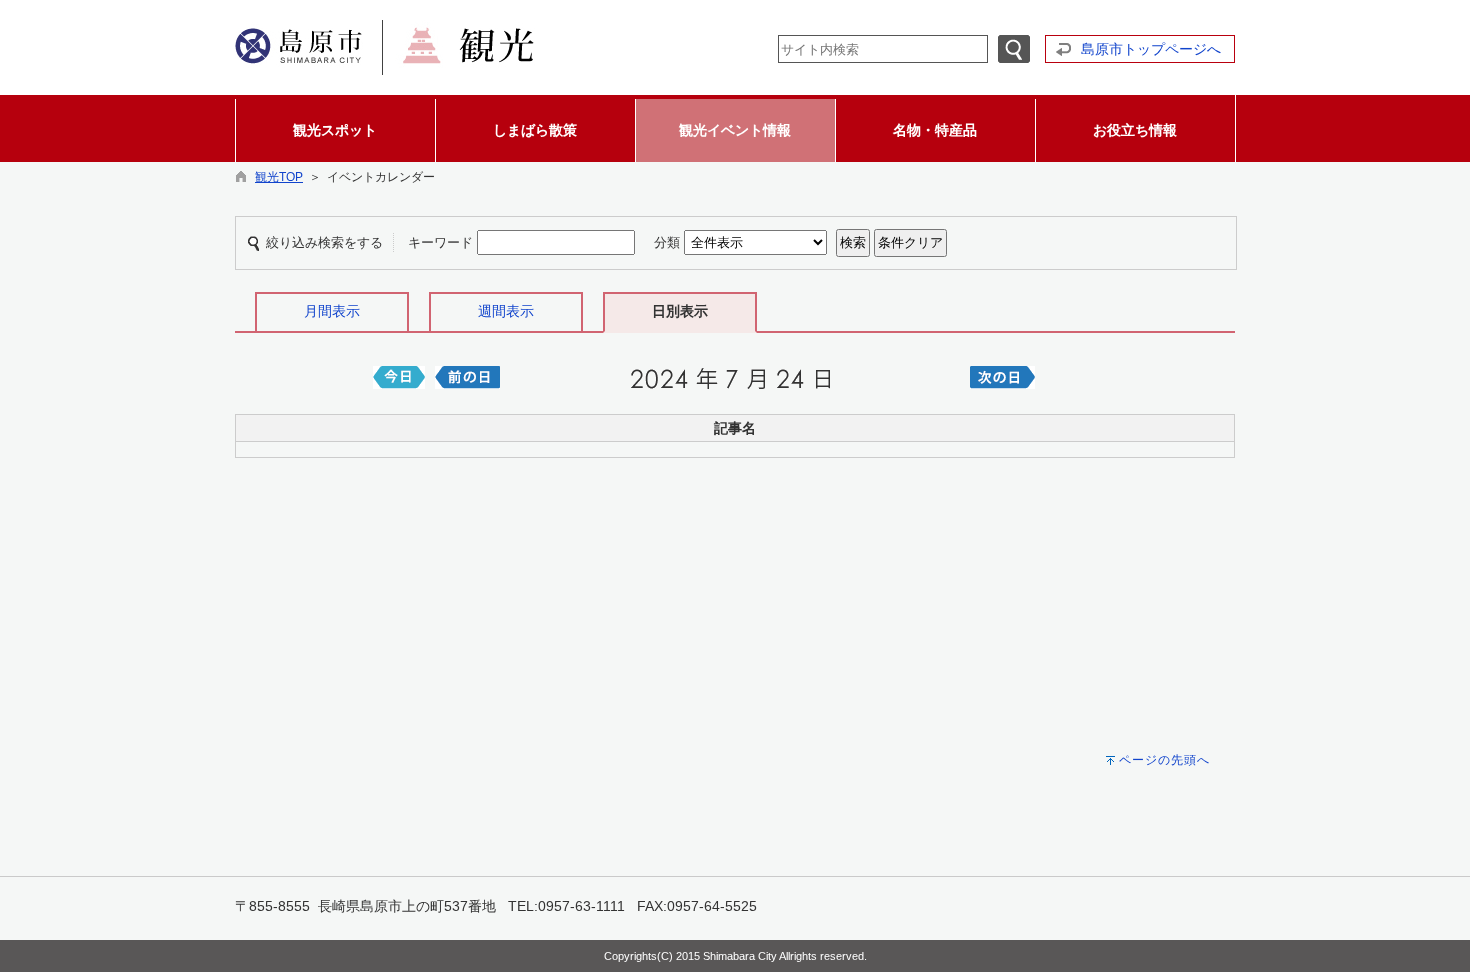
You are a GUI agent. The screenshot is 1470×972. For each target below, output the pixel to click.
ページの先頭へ (1164, 760)
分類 (667, 242)
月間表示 (332, 311)
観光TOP (279, 177)
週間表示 (506, 311)
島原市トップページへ (1151, 49)
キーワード (440, 242)
